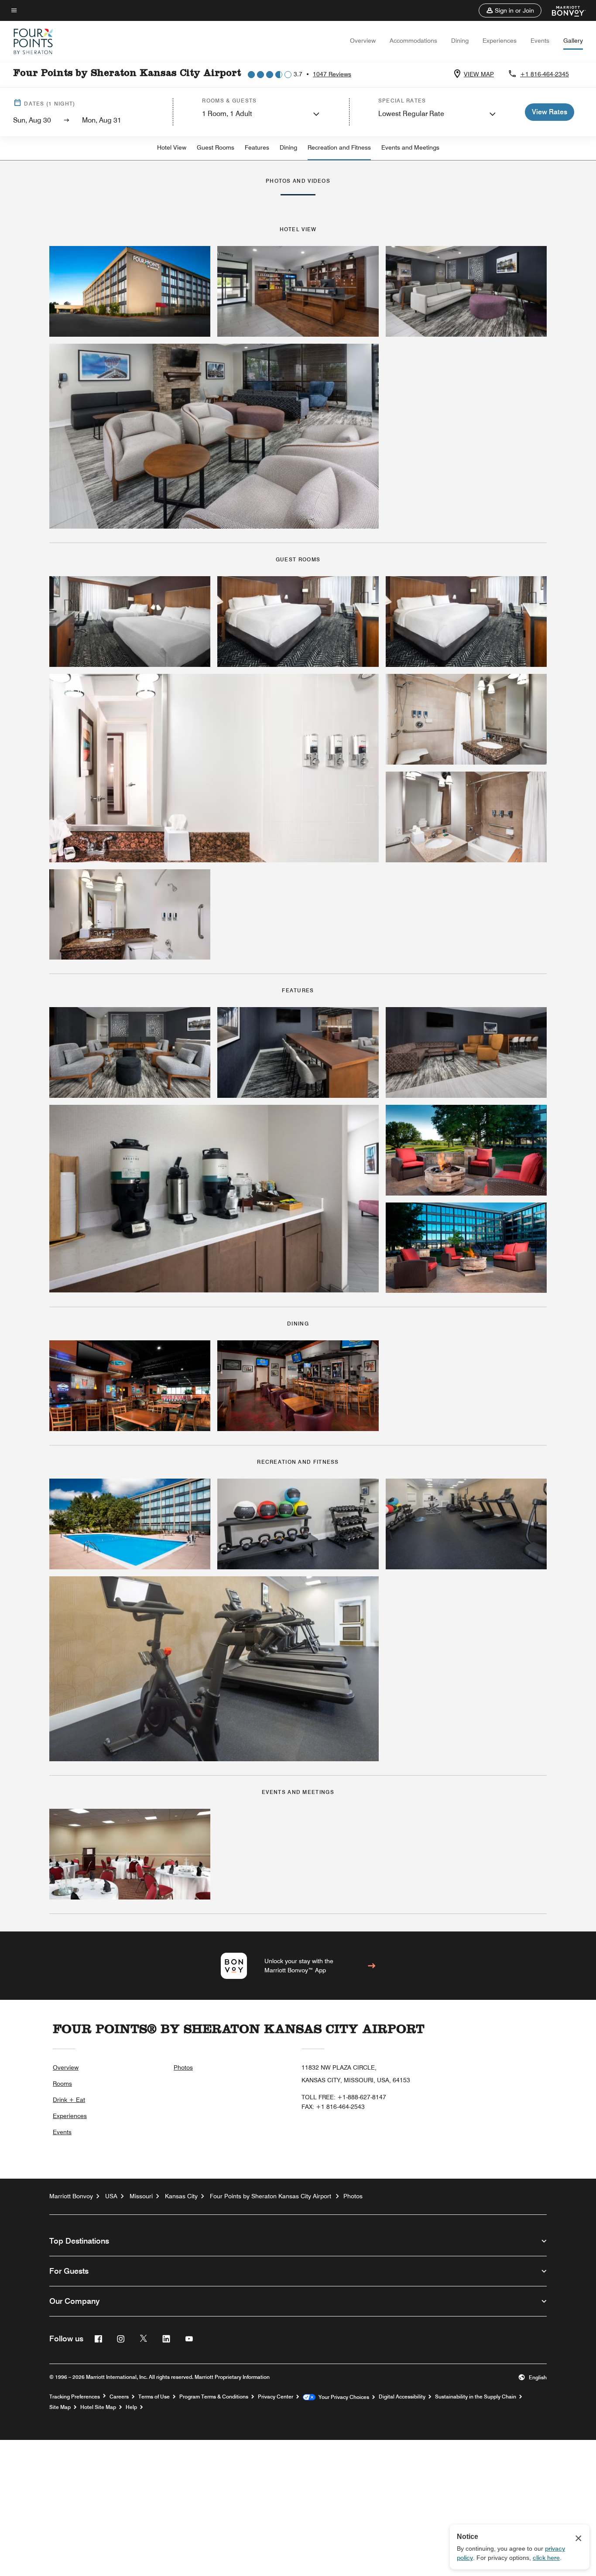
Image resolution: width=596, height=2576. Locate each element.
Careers (119, 2397)
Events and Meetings (410, 147)
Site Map (60, 2407)
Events (540, 41)
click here (546, 2558)
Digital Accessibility (402, 2397)
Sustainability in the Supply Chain (476, 2397)
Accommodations (413, 41)
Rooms (62, 2084)
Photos (183, 2067)
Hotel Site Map (98, 2407)
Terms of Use (154, 2397)
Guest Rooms (216, 147)
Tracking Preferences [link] (75, 2397)
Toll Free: (344, 2097)
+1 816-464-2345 (545, 74)
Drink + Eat (69, 2100)
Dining (460, 41)
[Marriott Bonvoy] (563, 10)
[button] (510, 10)
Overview (363, 41)
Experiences (500, 41)
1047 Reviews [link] (332, 74)
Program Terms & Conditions (214, 2397)
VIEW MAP (479, 74)
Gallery (573, 41)
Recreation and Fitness (339, 147)
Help (131, 2407)
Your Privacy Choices (342, 2397)
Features (257, 147)
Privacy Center (276, 2397)
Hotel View (172, 147)
